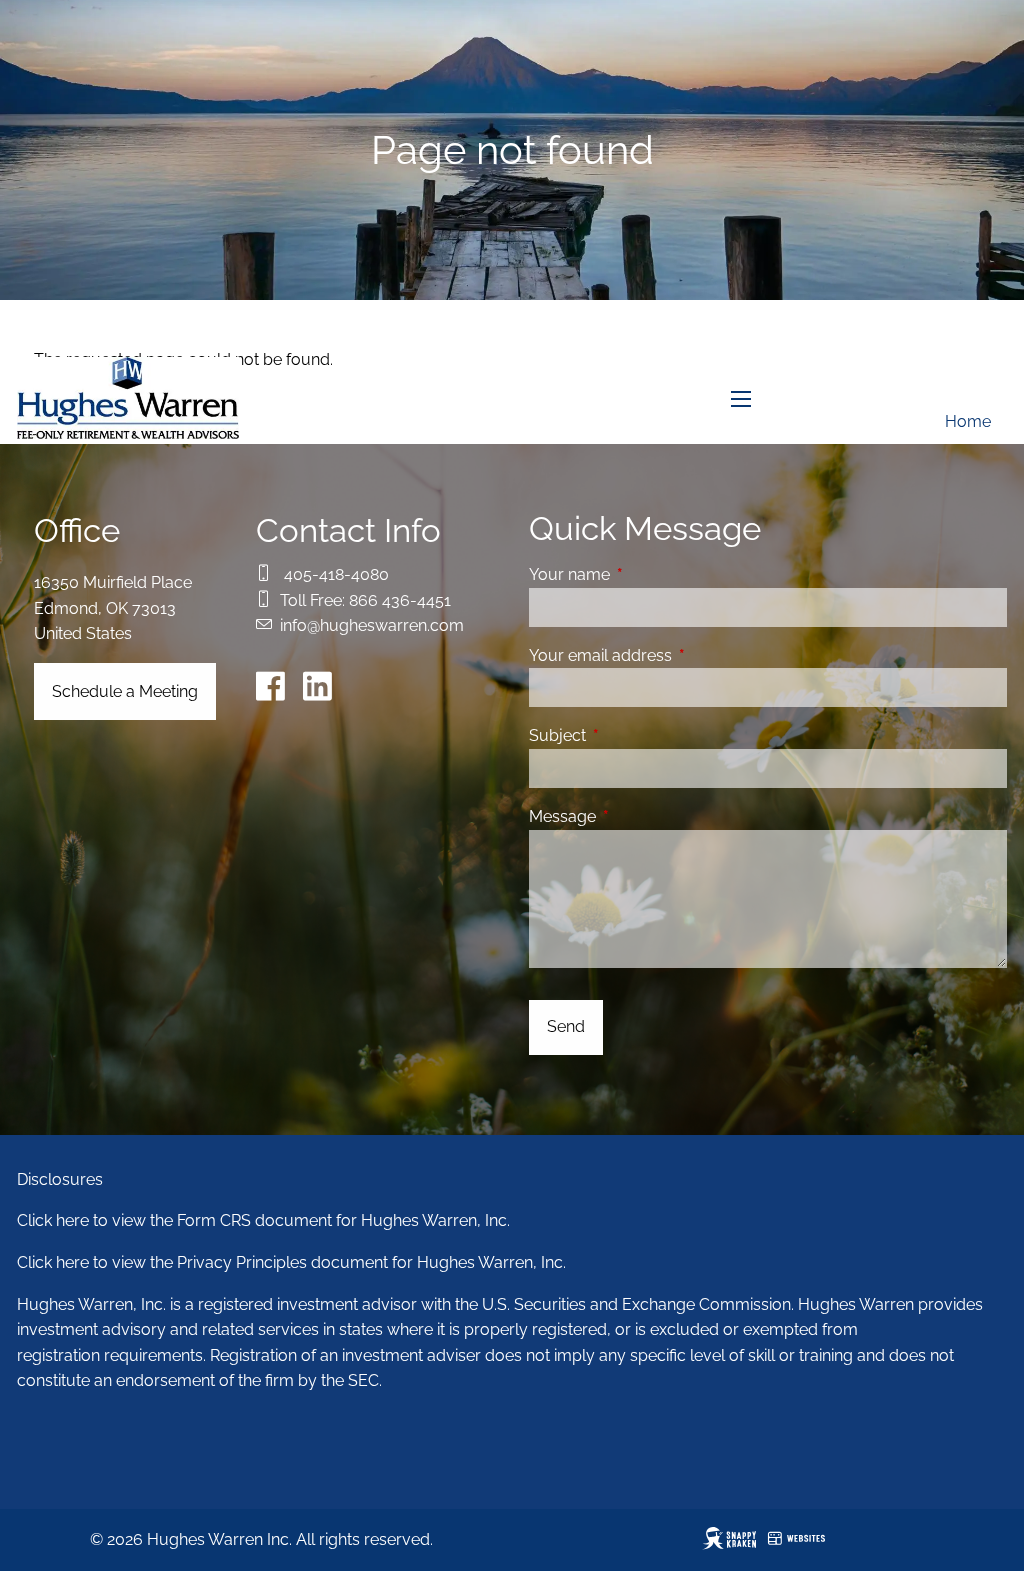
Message (639, 816)
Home (968, 421)
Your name (646, 574)
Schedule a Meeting (125, 691)
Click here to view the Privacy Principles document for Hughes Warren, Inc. (291, 1262)
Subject (634, 735)
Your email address (677, 655)
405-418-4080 (336, 574)
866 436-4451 (400, 600)
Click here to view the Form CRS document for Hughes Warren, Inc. (263, 1220)
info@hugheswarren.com (372, 625)
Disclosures (60, 1179)
